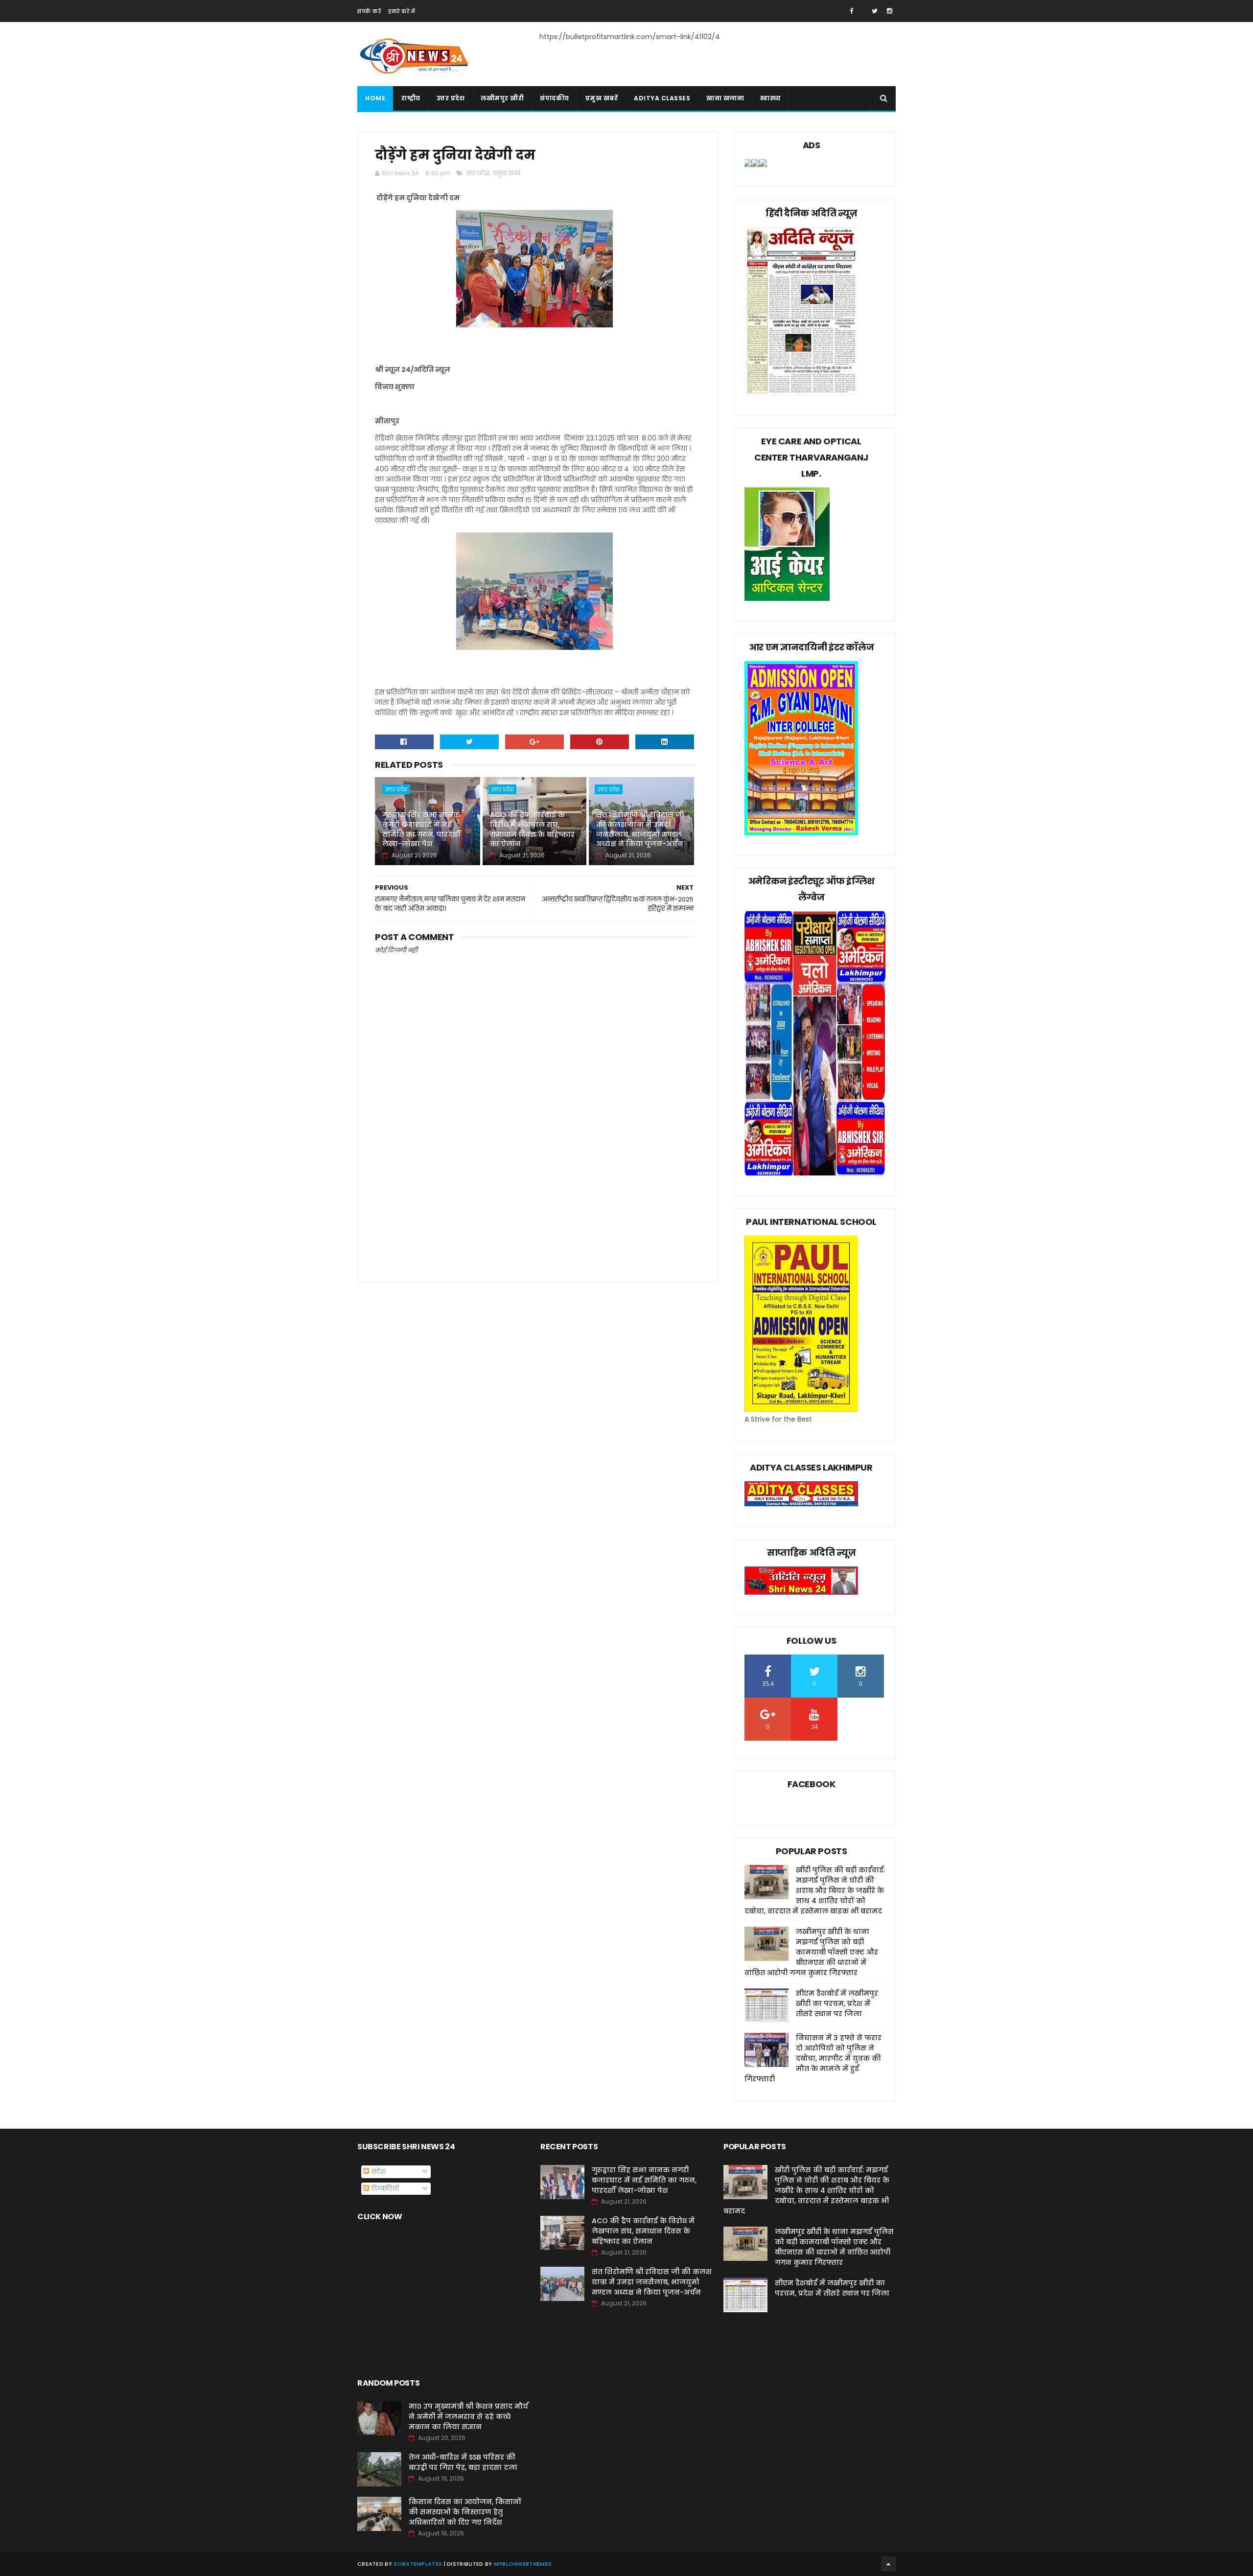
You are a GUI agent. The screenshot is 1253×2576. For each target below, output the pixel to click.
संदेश (377, 2171)
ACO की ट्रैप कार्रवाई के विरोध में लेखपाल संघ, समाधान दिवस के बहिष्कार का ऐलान (532, 829)
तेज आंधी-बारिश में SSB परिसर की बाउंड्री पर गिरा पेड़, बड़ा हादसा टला (463, 2462)
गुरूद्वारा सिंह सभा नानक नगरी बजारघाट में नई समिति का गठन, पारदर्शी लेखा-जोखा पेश (421, 829)
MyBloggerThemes (523, 2564)
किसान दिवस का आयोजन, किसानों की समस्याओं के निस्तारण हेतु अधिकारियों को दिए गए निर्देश (465, 2512)
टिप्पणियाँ (384, 2188)
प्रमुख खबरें (602, 98)
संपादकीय (555, 98)
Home (375, 98)
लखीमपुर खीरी (502, 98)
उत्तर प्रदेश (451, 98)
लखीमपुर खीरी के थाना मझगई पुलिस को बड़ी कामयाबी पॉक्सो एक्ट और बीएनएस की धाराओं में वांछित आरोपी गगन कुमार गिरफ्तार (811, 1952)
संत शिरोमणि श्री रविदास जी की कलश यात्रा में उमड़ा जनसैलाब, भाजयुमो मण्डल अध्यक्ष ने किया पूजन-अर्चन (640, 829)
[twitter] (875, 11)
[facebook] (851, 11)
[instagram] (890, 11)
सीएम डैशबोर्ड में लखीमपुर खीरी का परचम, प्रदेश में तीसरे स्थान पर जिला (837, 2003)
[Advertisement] (534, 1189)
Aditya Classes (662, 98)
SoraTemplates (418, 2564)
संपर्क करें (369, 11)
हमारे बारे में (402, 11)
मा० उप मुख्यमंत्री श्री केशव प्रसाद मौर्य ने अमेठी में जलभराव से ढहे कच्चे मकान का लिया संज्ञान (468, 2416)
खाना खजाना (725, 98)
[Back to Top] (888, 2564)
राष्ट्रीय (411, 98)
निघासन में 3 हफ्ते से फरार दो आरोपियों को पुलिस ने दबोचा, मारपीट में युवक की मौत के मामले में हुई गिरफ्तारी (813, 2058)
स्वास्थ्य (770, 98)
